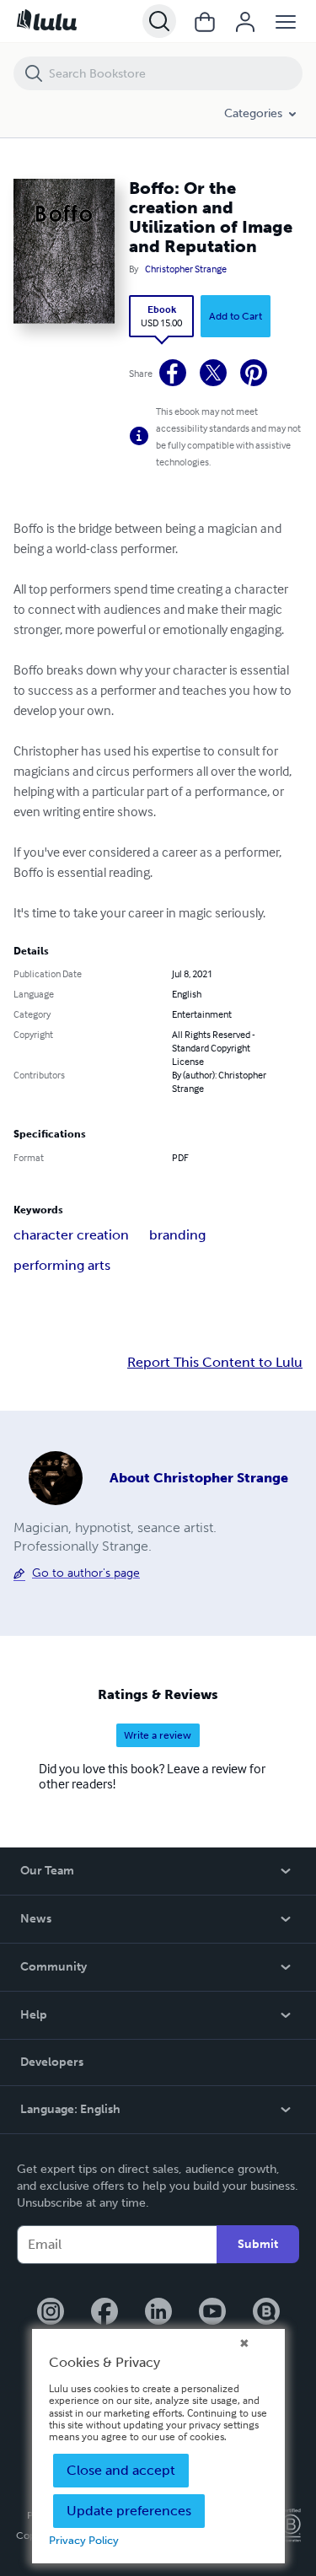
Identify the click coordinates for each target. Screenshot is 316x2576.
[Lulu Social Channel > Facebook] (104, 2313)
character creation (71, 1235)
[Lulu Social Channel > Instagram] (51, 2313)
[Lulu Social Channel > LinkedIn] (158, 2313)
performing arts (62, 1265)
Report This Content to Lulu (215, 1363)
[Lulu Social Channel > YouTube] (212, 2313)
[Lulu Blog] (266, 2313)
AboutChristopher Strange (199, 1478)
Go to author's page (86, 1573)
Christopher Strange (186, 269)
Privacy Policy (84, 2540)
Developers (52, 2062)
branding (177, 1235)
